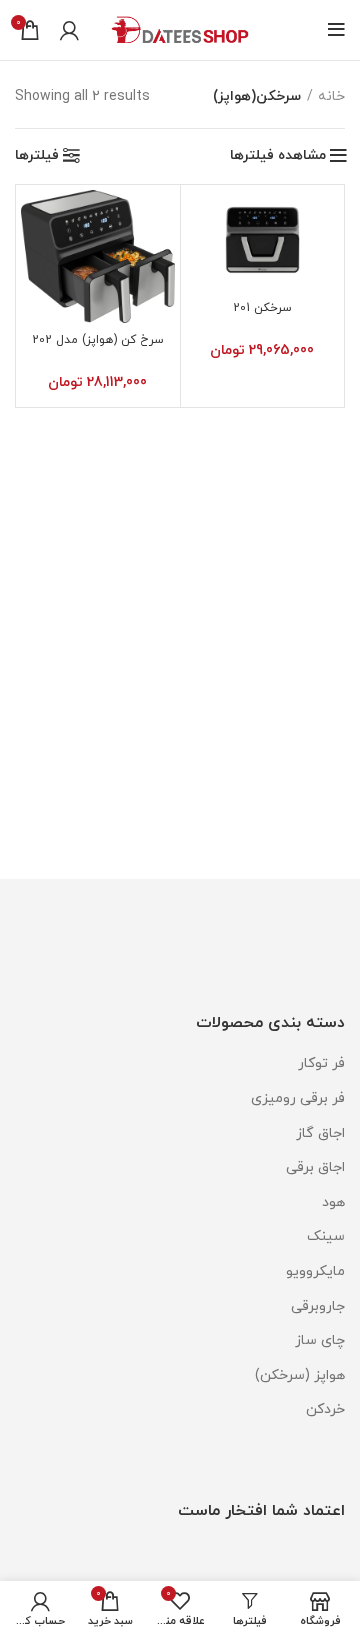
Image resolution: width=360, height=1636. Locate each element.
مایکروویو (315, 1271)
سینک (326, 1236)
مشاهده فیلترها (278, 156)
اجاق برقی (315, 1167)
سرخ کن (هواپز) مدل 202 (98, 340)
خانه (331, 96)
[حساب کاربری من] (69, 30)
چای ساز (320, 1340)
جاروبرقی (318, 1306)
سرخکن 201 (262, 308)
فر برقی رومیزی (298, 1098)
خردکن (325, 1409)
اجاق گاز (320, 1133)
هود (333, 1202)
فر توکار (321, 1063)
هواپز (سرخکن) (300, 1375)
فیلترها (37, 156)
